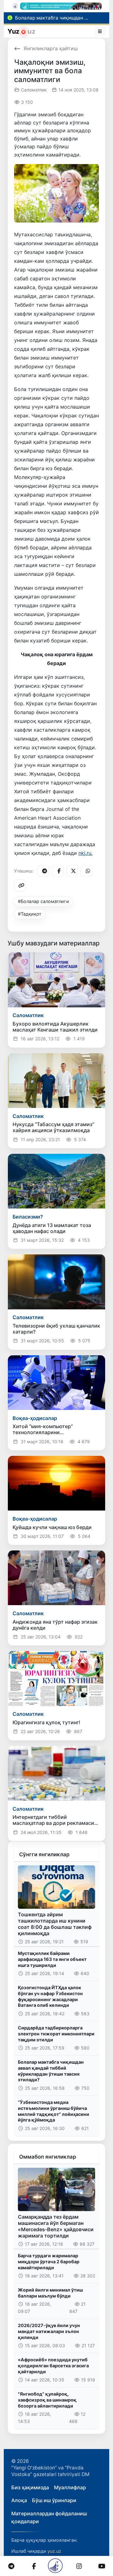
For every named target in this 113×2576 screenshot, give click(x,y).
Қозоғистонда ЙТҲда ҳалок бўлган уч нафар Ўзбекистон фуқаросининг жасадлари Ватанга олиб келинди (50, 1996)
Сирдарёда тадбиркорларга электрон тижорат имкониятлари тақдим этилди (56, 2034)
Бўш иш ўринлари (54, 2500)
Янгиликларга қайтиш (51, 48)
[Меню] (100, 31)
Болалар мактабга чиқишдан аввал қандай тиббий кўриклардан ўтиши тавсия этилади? (51, 2071)
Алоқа (19, 2500)
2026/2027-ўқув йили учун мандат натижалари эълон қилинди (49, 2331)
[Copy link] (20, 885)
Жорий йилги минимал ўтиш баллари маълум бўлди (50, 2293)
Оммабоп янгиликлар (48, 2157)
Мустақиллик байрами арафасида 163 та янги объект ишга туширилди (52, 1959)
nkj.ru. (86, 853)
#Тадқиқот (30, 914)
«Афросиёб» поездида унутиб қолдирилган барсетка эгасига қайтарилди (53, 2365)
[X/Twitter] (72, 871)
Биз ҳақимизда (30, 2487)
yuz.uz (54, 2551)
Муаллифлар (70, 2487)
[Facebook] (58, 871)
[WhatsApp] (87, 871)
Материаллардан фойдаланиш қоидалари (49, 2518)
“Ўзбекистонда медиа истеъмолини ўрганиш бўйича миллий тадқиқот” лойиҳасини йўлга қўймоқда (54, 2111)
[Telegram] (43, 871)
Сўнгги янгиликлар (44, 1854)
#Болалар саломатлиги (43, 901)
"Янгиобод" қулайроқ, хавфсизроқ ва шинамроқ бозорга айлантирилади (47, 2400)
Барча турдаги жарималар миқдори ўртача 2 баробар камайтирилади (49, 2261)
